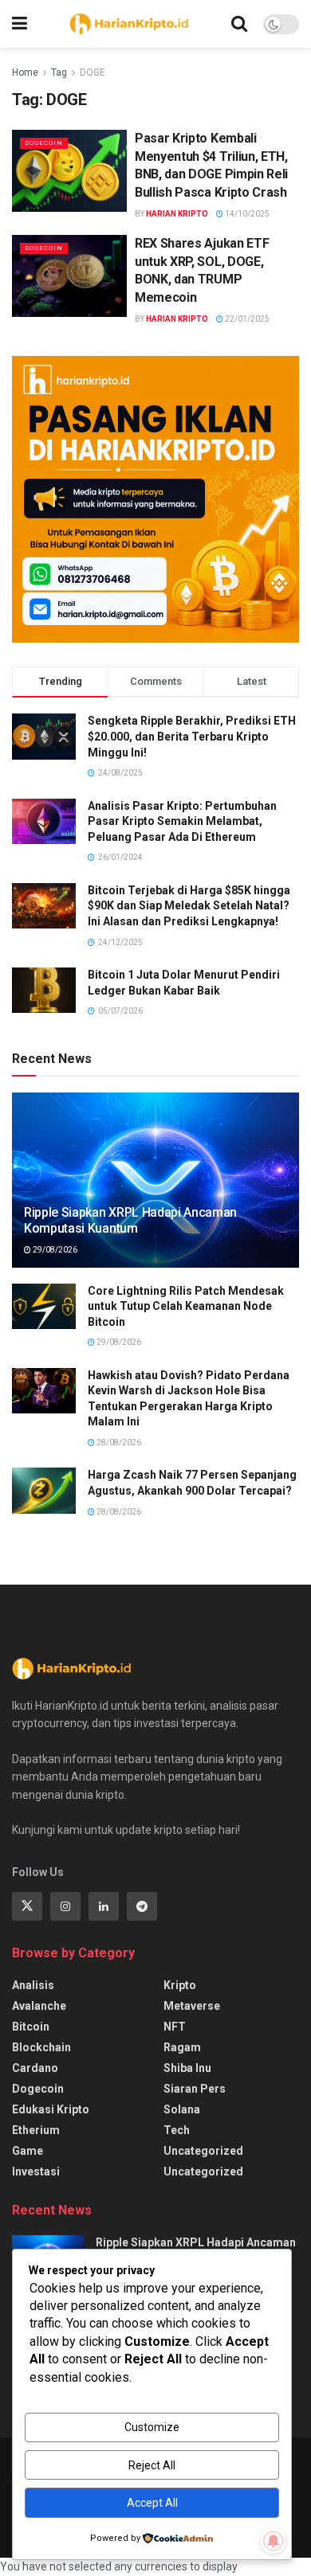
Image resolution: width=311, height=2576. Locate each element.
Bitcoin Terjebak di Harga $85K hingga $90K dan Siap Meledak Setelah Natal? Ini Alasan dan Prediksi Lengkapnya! (189, 906)
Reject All (152, 2465)
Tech (177, 2130)
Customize (152, 2427)
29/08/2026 (54, 1250)
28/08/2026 (118, 1442)
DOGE (93, 72)
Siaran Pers (195, 2089)
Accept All (152, 2503)
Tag (59, 72)
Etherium (36, 2130)
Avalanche (39, 2006)
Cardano (35, 2068)
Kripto (180, 1985)
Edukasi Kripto (51, 2109)
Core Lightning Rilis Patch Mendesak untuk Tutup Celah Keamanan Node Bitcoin (186, 1306)
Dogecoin (44, 143)
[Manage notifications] (274, 2541)
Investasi (36, 2171)
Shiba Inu (187, 2068)
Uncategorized (203, 2151)
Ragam (182, 2047)
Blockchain (41, 2047)
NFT (175, 2027)
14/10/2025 (246, 214)
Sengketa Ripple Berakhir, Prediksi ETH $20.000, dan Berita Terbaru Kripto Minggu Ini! (192, 736)
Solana (182, 2109)
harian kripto (177, 214)
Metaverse (192, 2006)
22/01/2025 (246, 319)
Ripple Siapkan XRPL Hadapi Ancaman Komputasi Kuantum (130, 1221)
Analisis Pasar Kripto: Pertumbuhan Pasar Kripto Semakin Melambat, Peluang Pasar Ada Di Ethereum (182, 821)
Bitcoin (31, 2027)
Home (25, 72)
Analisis (33, 1985)
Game (28, 2151)
